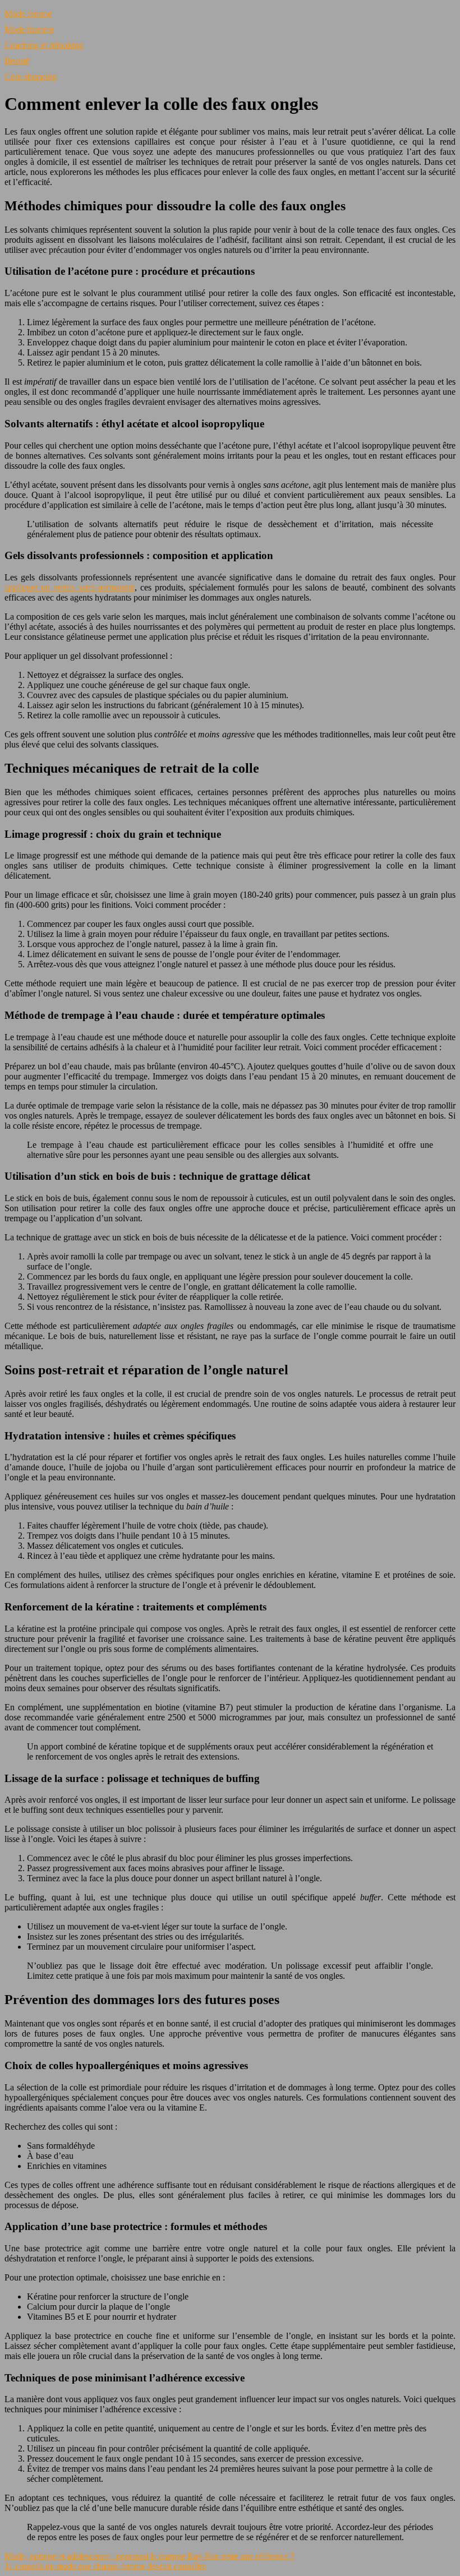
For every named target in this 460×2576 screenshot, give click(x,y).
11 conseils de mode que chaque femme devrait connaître (105, 2566)
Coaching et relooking (44, 45)
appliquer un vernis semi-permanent (70, 587)
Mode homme (29, 29)
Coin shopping (31, 77)
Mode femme (28, 14)
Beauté (17, 61)
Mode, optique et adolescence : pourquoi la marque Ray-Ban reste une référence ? (149, 2556)
